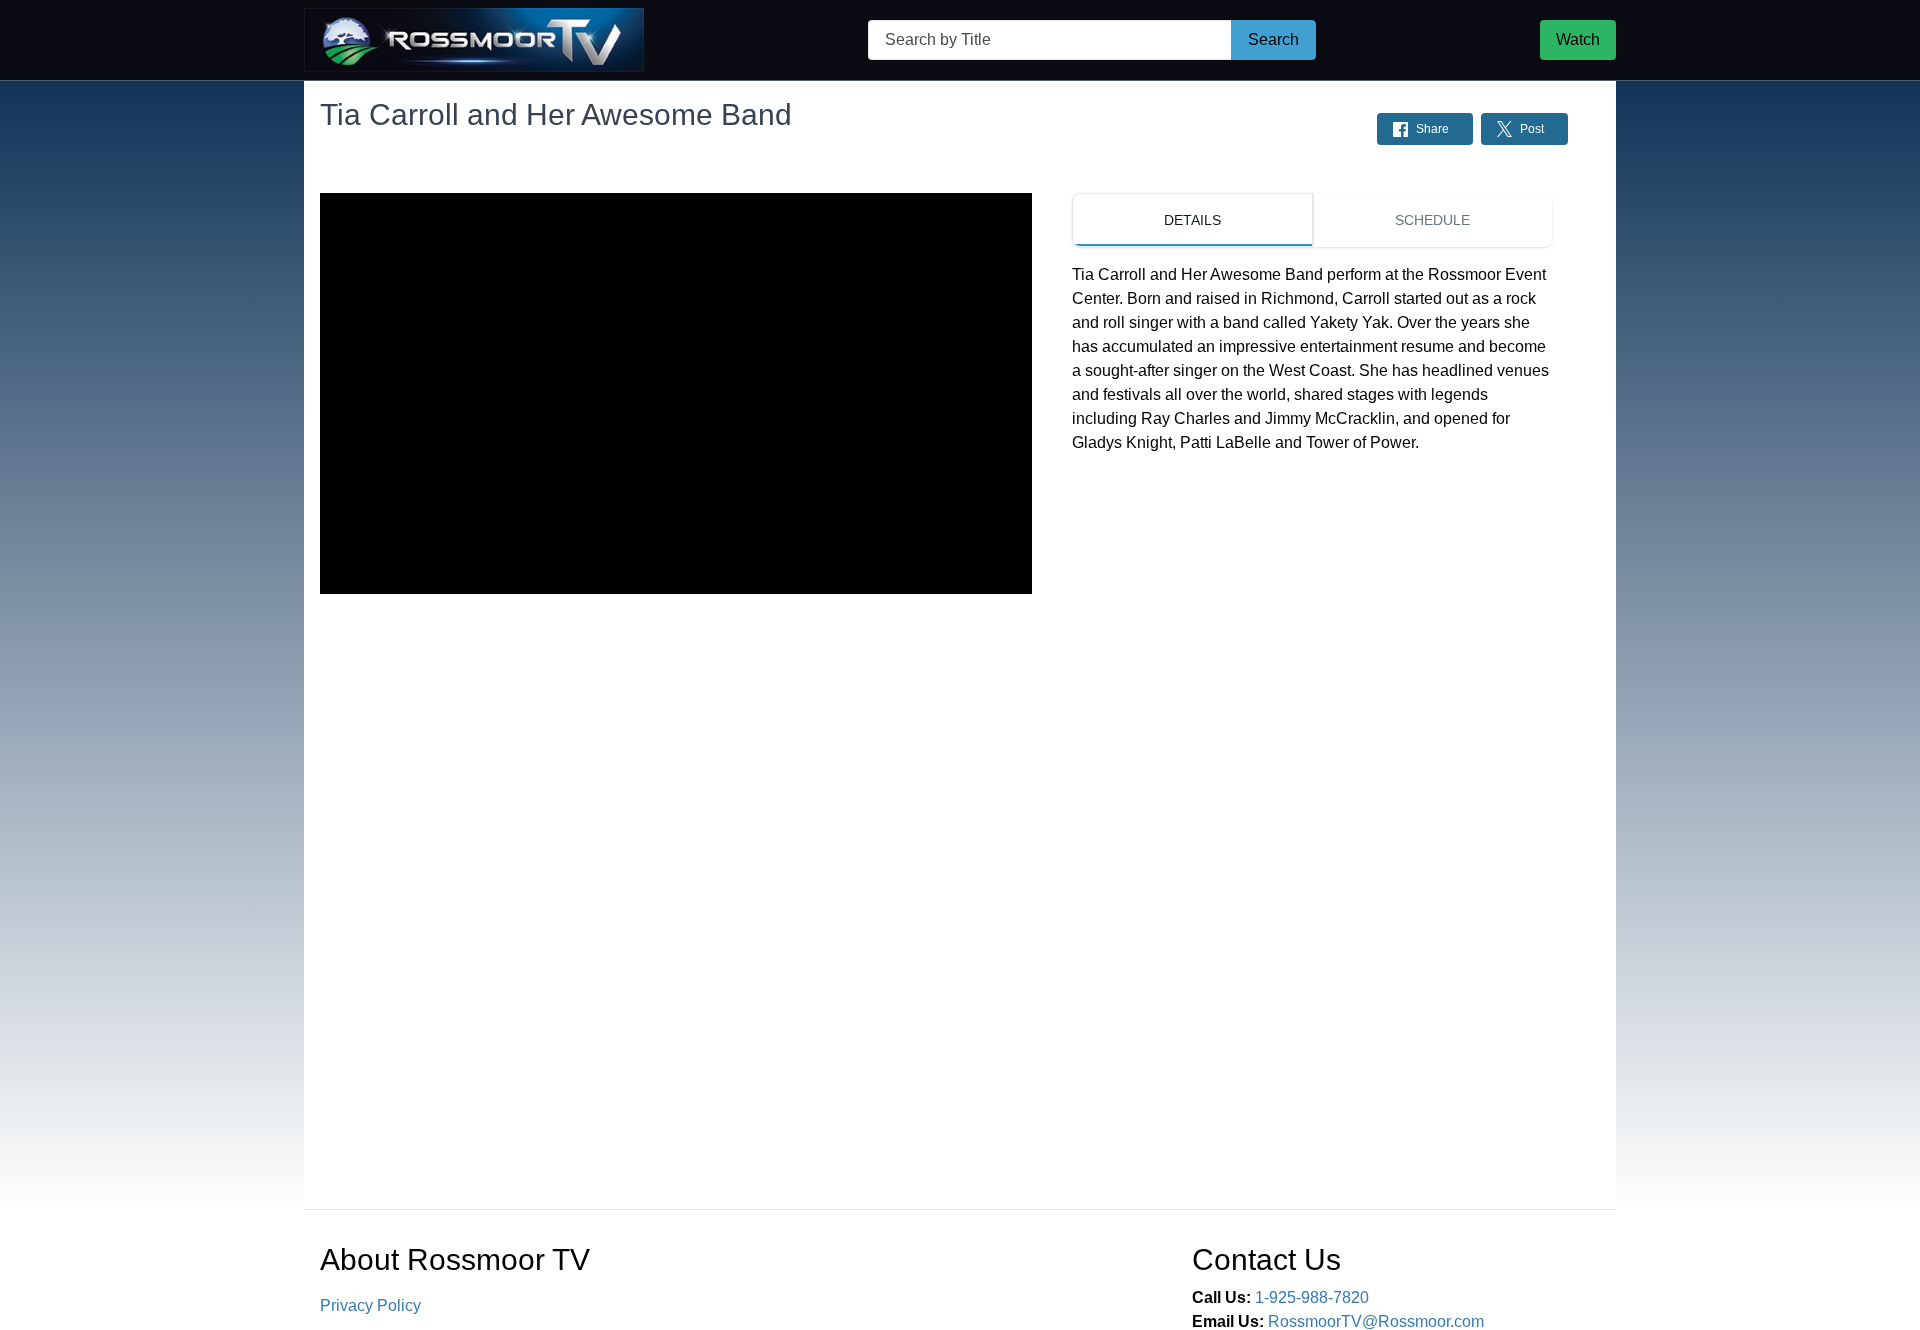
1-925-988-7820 (1312, 1297)
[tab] (1192, 220)
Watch (1578, 39)
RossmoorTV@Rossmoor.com (1376, 1321)
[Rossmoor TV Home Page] (474, 40)
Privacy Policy (370, 1305)
